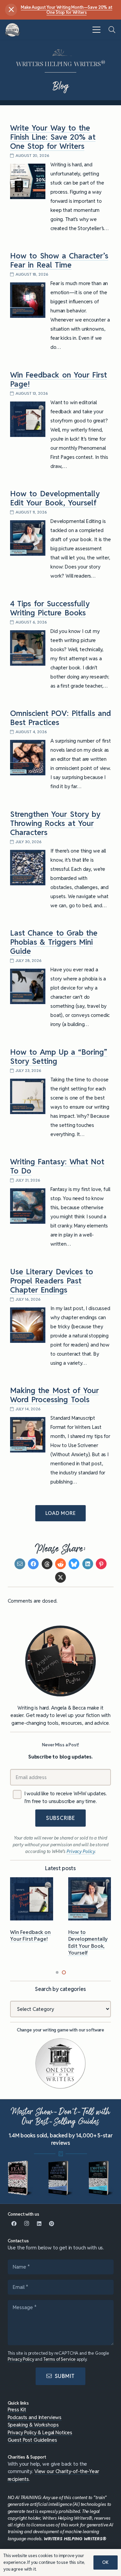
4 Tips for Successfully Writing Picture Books (50, 608)
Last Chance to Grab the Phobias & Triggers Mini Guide (54, 942)
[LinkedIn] (39, 2224)
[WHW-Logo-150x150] (13, 30)
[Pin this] (101, 1564)
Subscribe (61, 1818)
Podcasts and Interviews (35, 2417)
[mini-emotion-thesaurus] (101, 2178)
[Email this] (20, 1564)
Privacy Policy (21, 2359)
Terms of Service (60, 2359)
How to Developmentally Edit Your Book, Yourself (55, 498)
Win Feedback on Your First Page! (58, 379)
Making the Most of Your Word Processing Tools (54, 1395)
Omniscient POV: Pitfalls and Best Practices (61, 718)
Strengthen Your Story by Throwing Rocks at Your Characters (55, 823)
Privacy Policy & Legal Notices (40, 2432)
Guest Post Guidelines (32, 2440)
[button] (96, 30)
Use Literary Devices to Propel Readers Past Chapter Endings (52, 1281)
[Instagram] (27, 2224)
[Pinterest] (52, 2224)
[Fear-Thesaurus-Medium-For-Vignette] (20, 2178)
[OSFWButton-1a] (61, 2063)
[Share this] (33, 1564)
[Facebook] (14, 2224)
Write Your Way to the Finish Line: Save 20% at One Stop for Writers (53, 137)
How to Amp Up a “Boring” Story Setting (59, 1057)
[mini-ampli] (61, 2178)
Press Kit (17, 2409)
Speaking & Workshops (33, 2425)
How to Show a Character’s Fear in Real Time (59, 260)
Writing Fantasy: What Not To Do (57, 1166)
